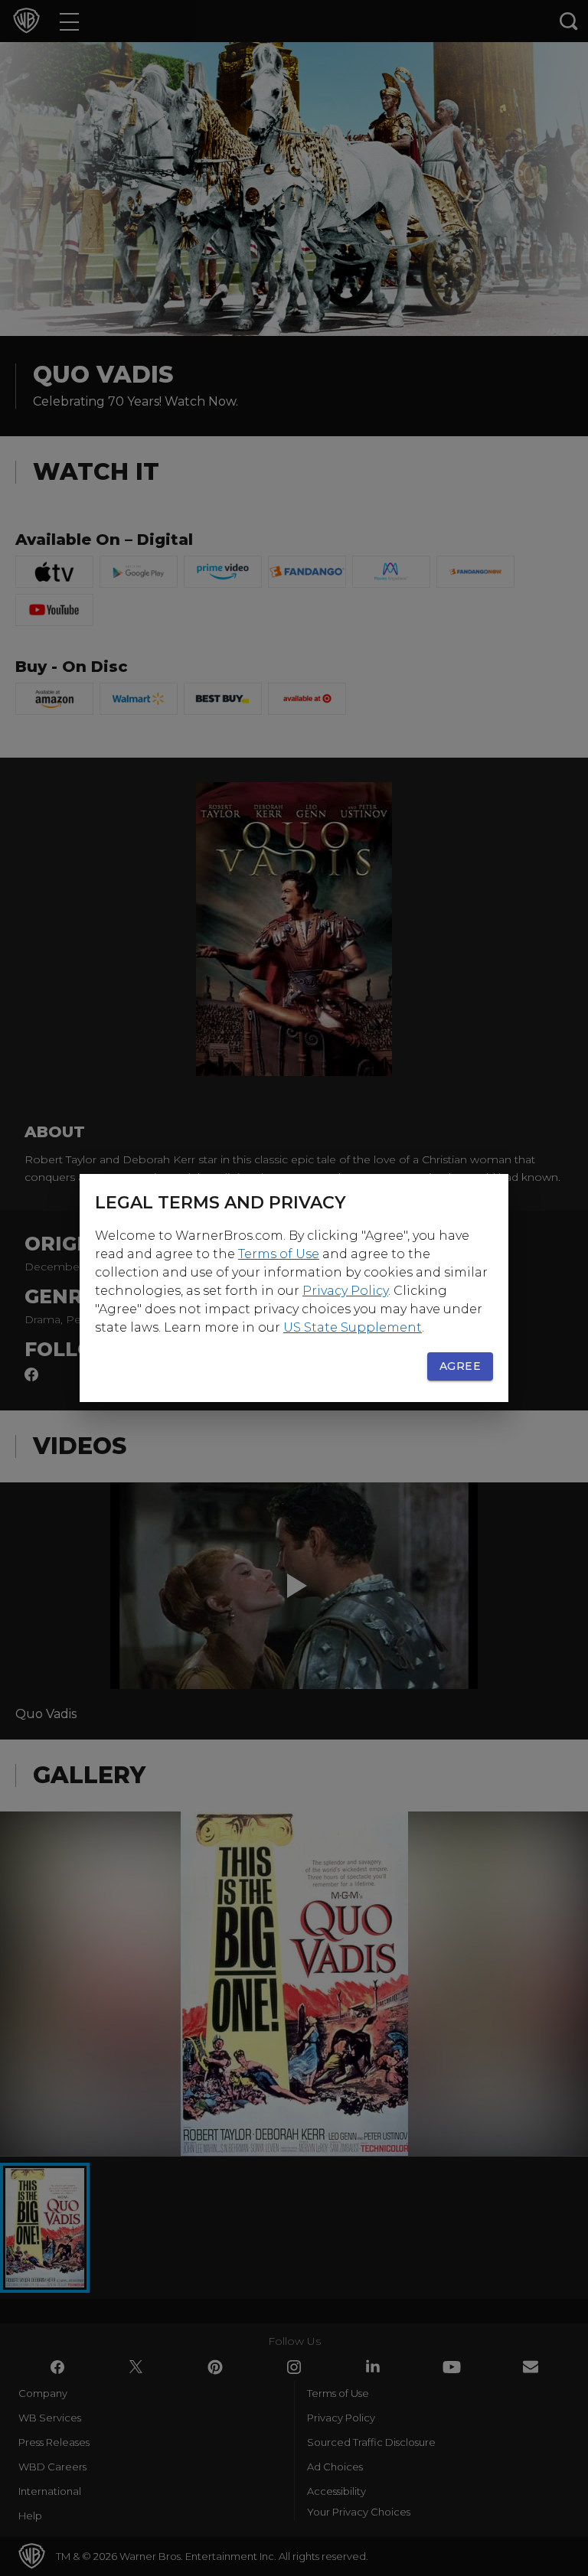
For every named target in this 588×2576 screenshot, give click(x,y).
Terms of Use (279, 1254)
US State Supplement (353, 1327)
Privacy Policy (345, 1291)
